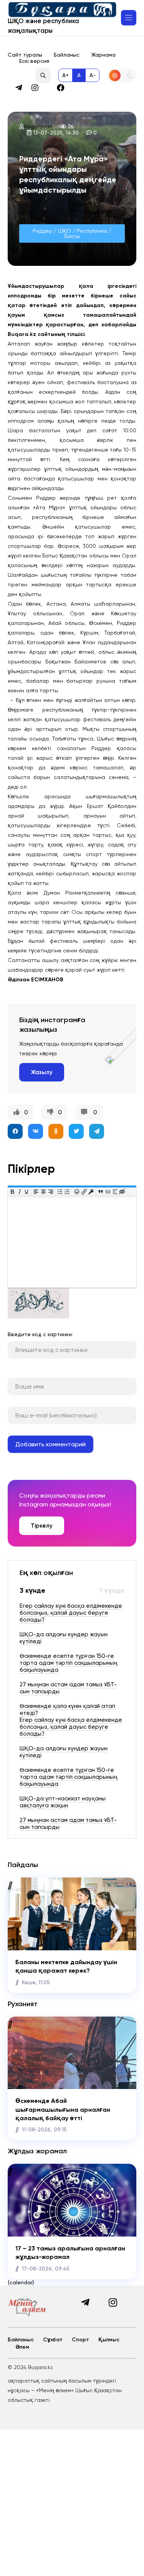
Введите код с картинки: (40, 1334)
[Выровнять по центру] (44, 1191)
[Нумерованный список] (67, 1191)
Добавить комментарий (50, 1444)
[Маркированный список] (60, 1191)
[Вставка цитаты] (101, 1191)
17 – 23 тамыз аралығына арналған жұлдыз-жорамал (70, 2253)
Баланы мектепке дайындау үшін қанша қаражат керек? (66, 1966)
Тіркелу (42, 1526)
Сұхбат (53, 2340)
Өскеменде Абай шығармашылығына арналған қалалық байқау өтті (63, 2109)
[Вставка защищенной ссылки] (91, 1191)
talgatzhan (38, 126)
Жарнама (103, 55)
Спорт (80, 2340)
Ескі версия (34, 61)
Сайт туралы (25, 55)
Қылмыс (109, 2340)
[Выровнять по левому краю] (36, 1191)
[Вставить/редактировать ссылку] (84, 1191)
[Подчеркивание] (27, 1191)
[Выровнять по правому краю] (50, 1191)
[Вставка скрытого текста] (122, 1191)
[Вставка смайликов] (77, 1191)
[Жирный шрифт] (12, 1191)
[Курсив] (19, 1191)
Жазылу (42, 1072)
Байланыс (67, 55)
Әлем (22, 2347)
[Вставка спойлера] (115, 1191)
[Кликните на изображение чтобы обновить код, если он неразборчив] (38, 1317)
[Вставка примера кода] (108, 1191)
